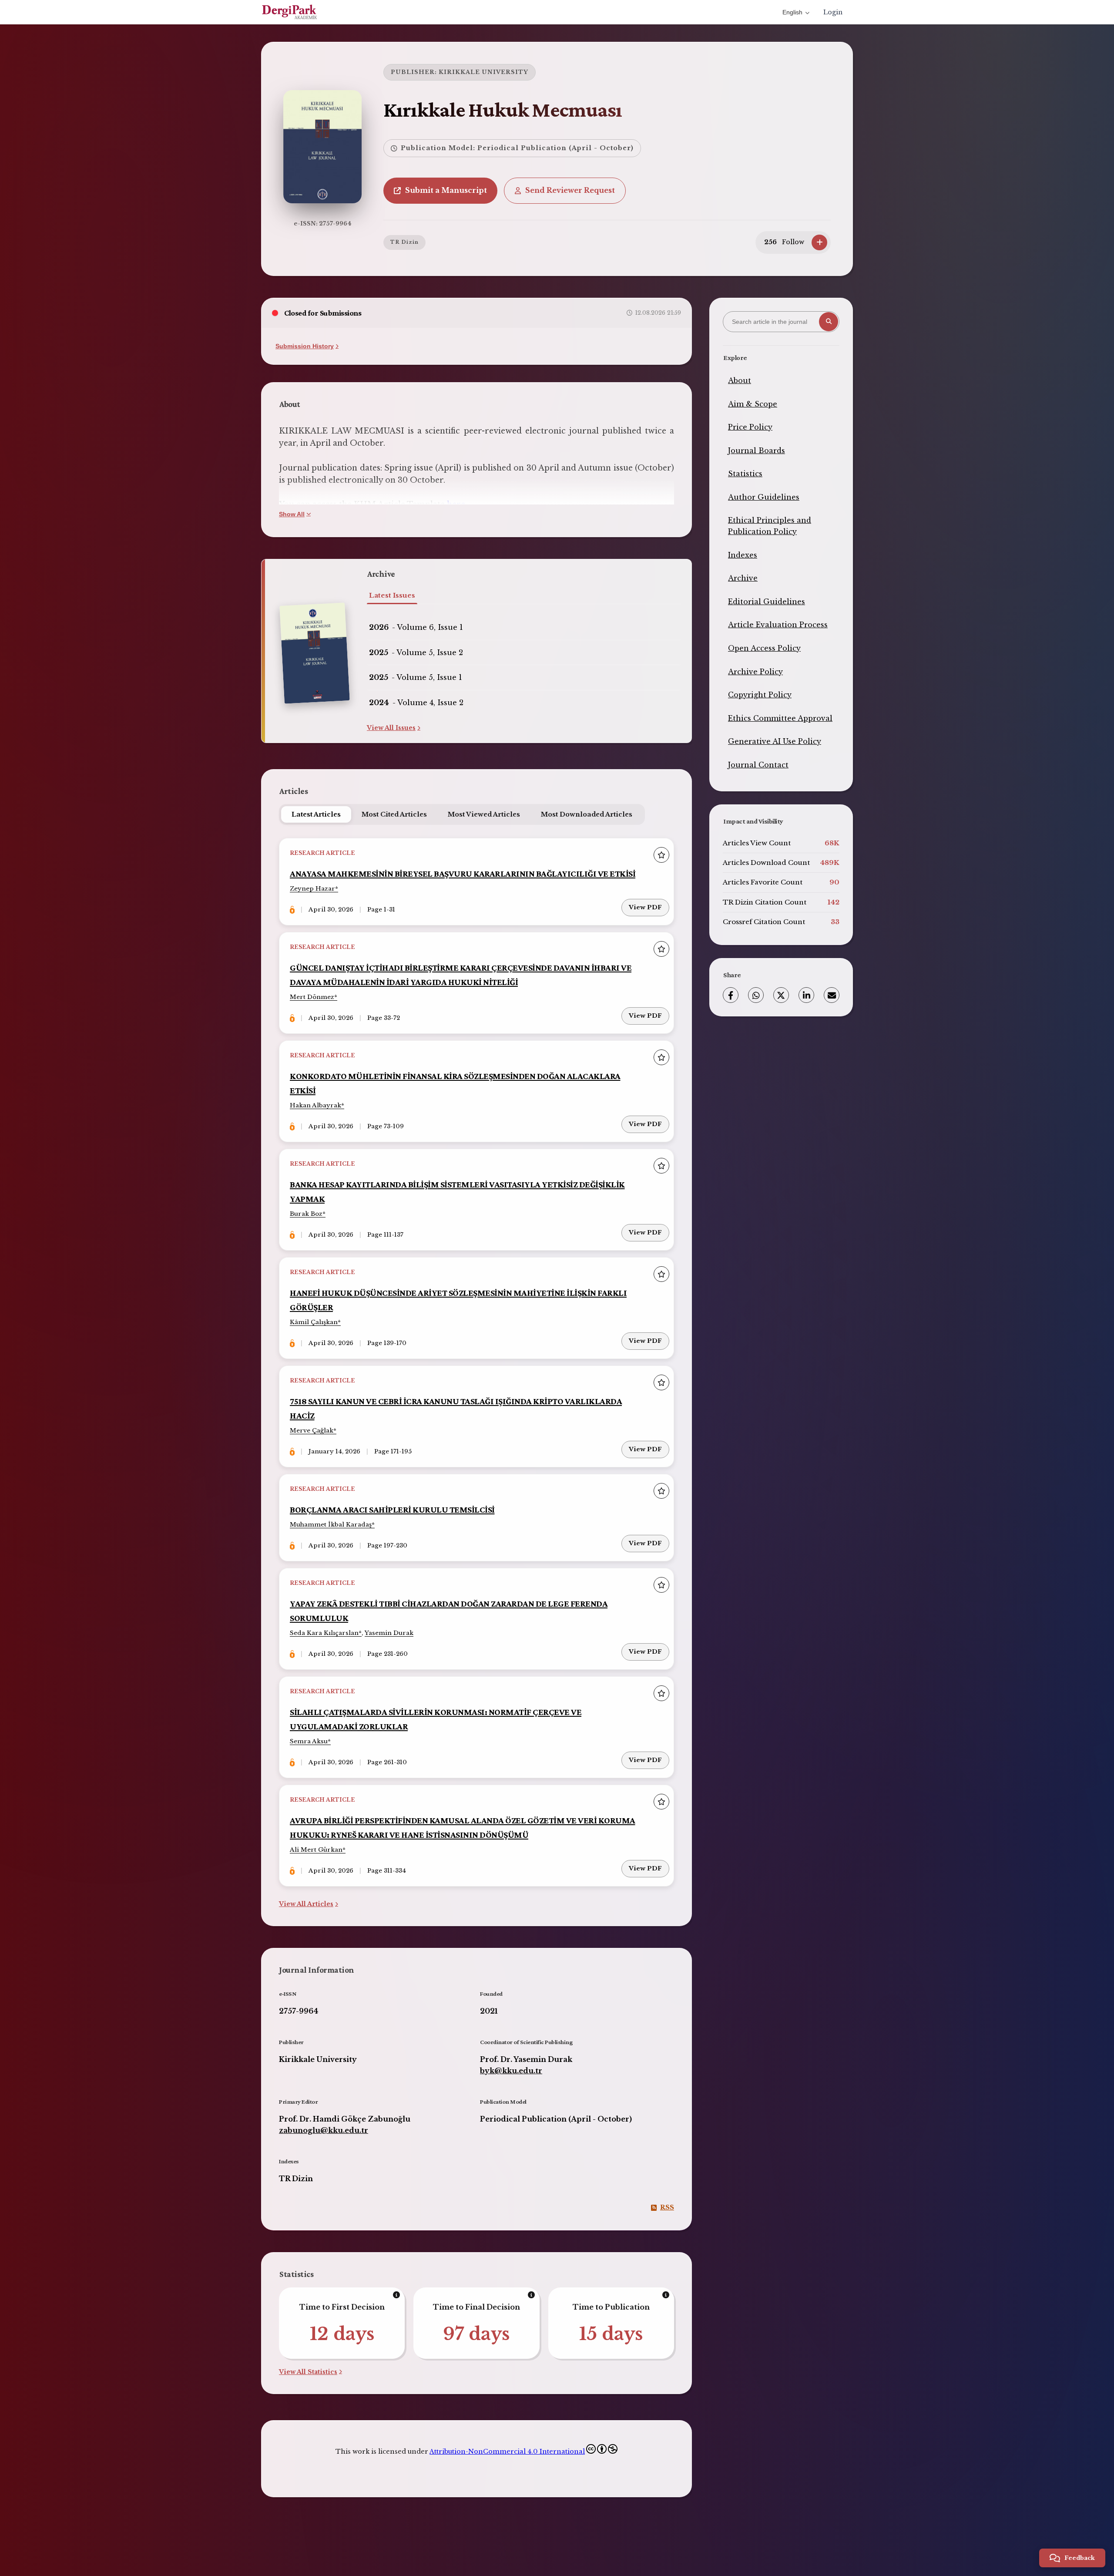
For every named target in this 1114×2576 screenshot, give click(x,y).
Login (833, 12)
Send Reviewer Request (570, 190)
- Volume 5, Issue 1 (416, 677)
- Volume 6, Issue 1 (416, 627)
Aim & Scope (753, 404)
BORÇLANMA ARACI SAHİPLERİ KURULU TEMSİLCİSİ (392, 1509)
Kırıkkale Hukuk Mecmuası (503, 109)
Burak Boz (306, 1214)
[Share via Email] (832, 995)
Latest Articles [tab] (316, 814)
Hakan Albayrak (315, 1105)
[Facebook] (731, 995)
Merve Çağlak (312, 1431)
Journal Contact (758, 765)
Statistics (745, 474)
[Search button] (829, 322)
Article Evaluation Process (778, 625)
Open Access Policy (764, 648)
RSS (667, 2207)
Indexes (743, 555)
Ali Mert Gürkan (316, 1850)
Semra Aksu (309, 1741)
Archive (743, 578)
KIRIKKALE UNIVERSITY (483, 72)
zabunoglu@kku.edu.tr (324, 2130)
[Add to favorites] (661, 855)
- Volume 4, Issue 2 (416, 703)
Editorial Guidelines (767, 602)
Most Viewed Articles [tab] (484, 814)
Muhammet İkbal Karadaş (331, 1525)
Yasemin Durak (389, 1633)
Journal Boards (757, 451)
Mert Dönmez (312, 997)
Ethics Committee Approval (780, 718)
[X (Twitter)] (781, 995)
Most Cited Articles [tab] (394, 814)
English (792, 12)
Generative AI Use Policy (775, 741)
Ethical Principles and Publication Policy (770, 526)
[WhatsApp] (756, 995)
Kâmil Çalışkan (314, 1322)
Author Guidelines (764, 497)
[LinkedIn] (806, 995)
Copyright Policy (760, 695)
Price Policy (750, 427)
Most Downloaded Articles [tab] (587, 814)
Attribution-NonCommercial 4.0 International (507, 2452)
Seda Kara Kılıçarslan (324, 1633)
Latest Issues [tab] (392, 595)
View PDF (645, 907)
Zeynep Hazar (312, 889)
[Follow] (819, 242)
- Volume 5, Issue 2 (416, 652)
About (740, 380)
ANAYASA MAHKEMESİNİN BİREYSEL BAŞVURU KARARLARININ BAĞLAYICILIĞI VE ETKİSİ (463, 873)
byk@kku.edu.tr (511, 2071)
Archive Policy (755, 672)
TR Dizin (404, 242)
